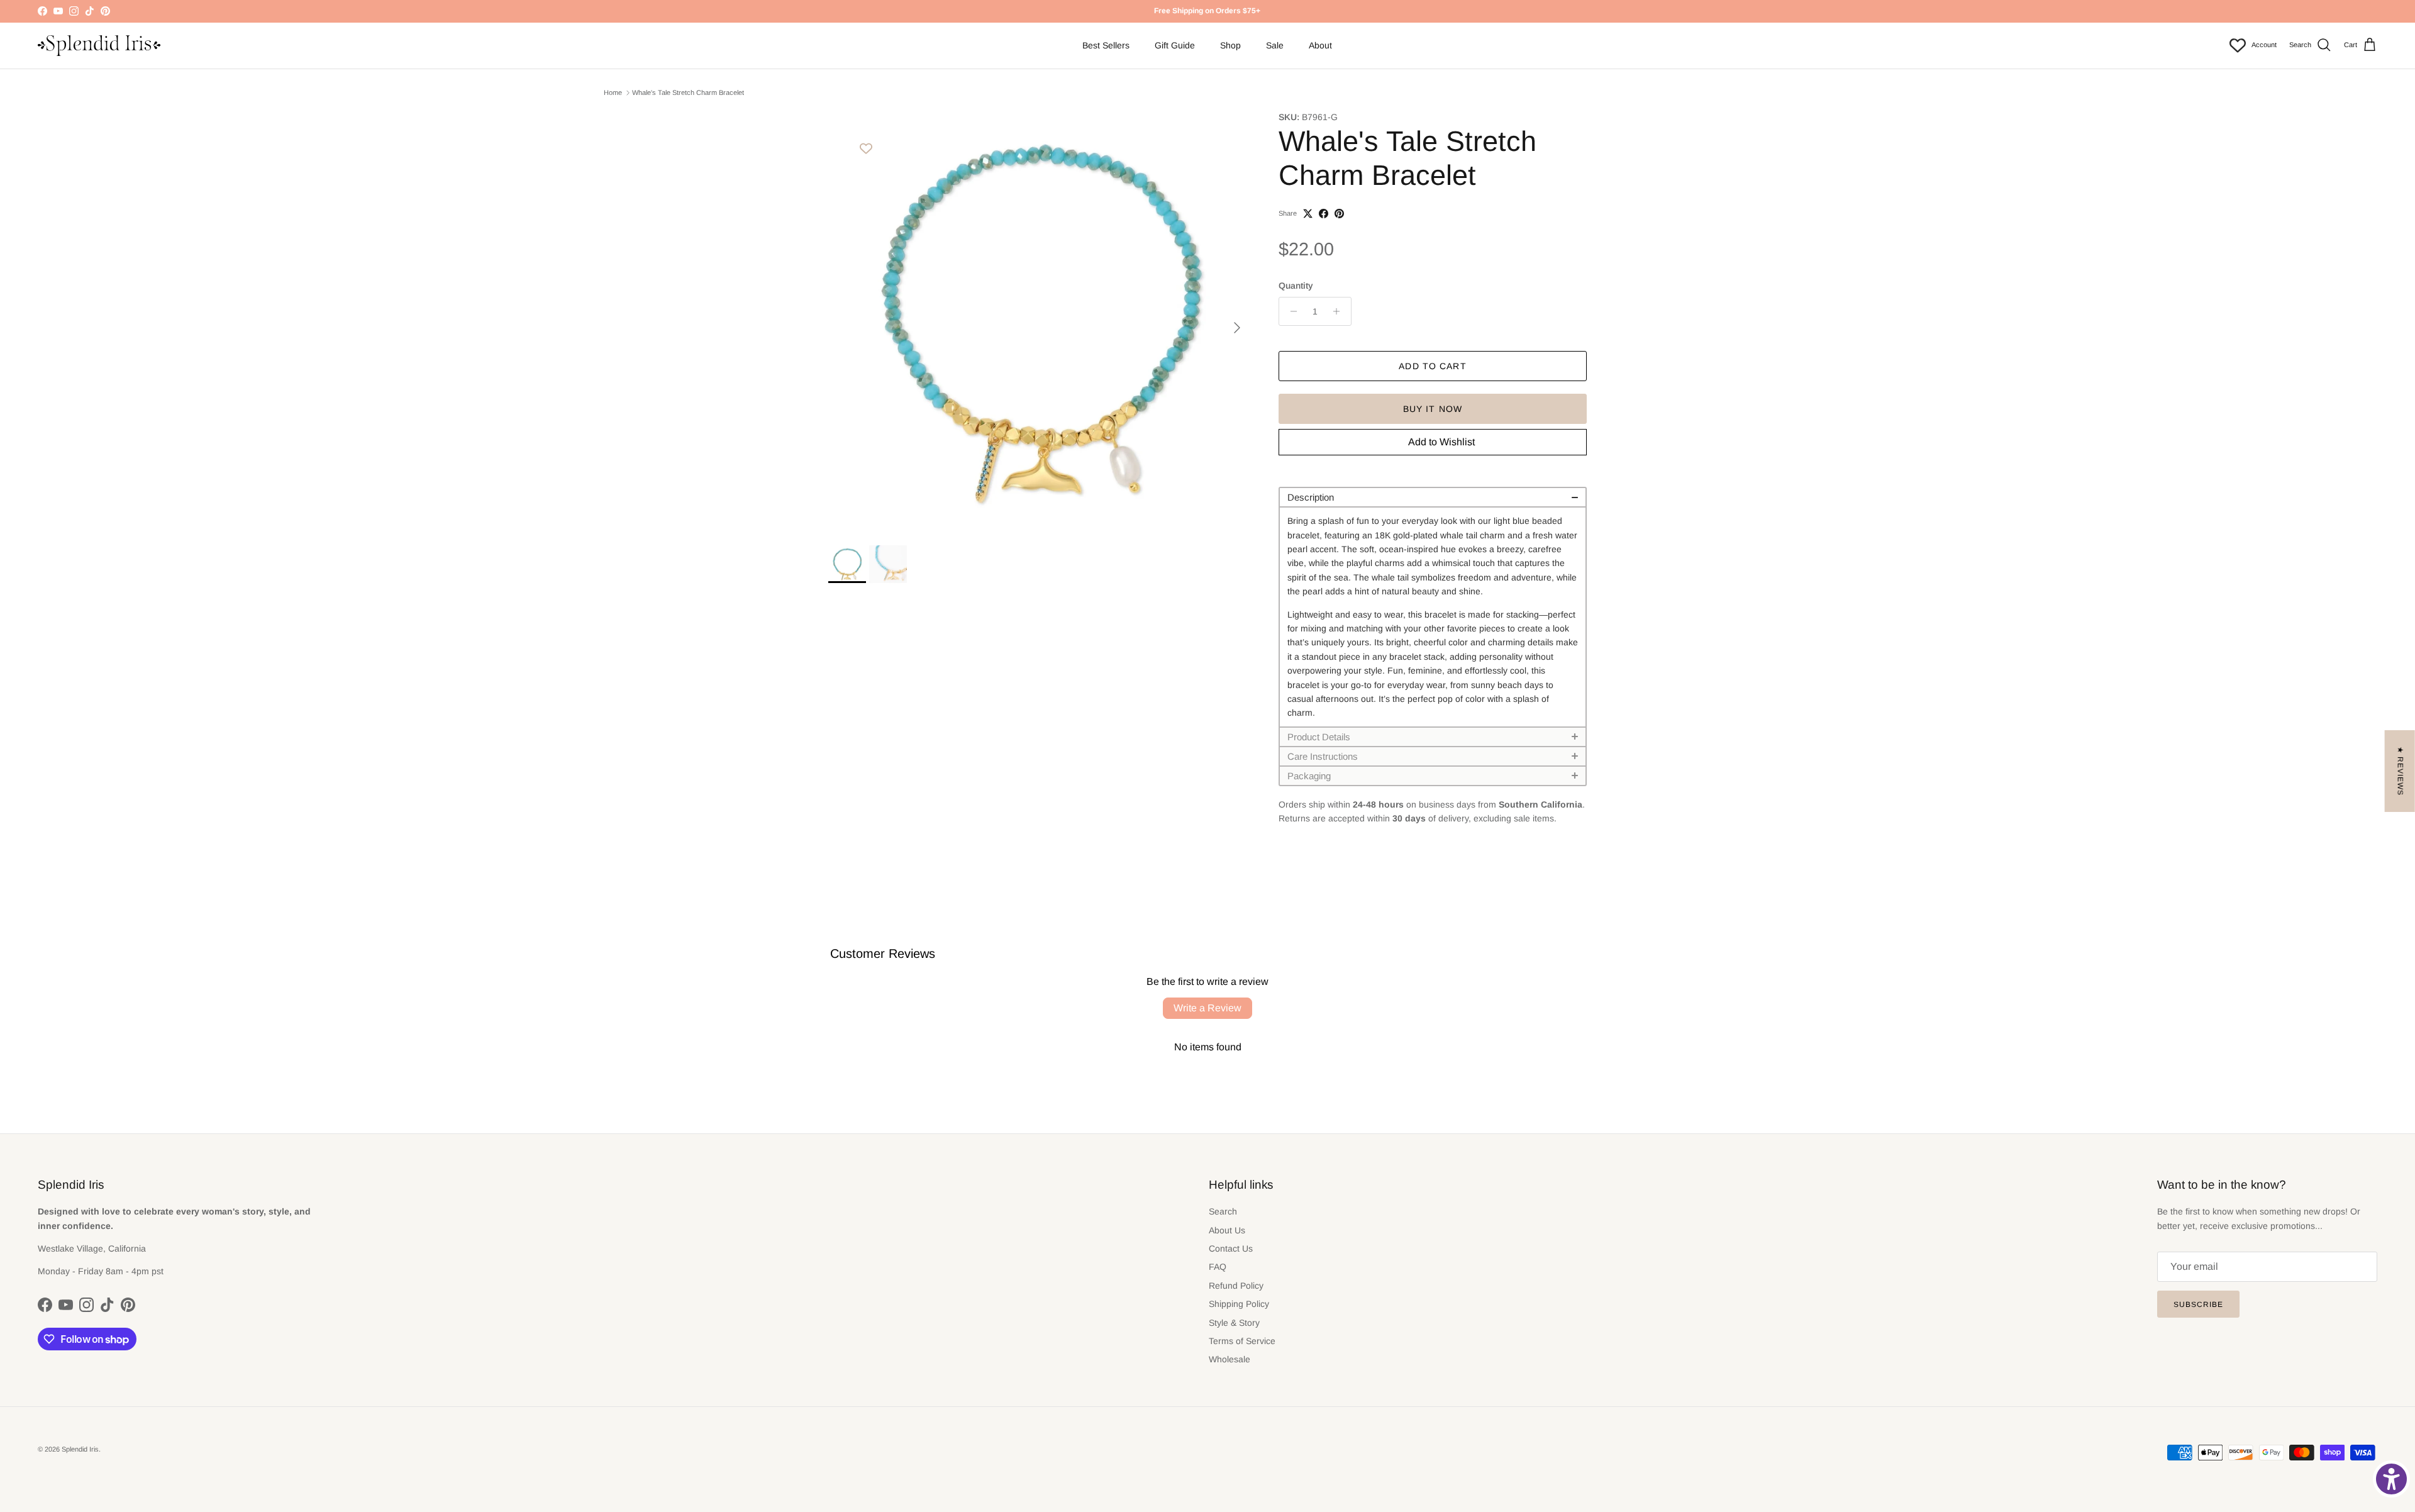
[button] (1433, 497)
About (1320, 45)
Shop (1230, 45)
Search (1223, 1211)
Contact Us (1231, 1248)
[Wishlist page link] (2238, 45)
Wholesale (1230, 1359)
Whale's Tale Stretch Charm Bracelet (688, 92)
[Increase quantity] (1340, 311)
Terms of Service (1242, 1341)
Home (613, 92)
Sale (1275, 45)
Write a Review (1207, 1008)
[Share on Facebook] (1324, 214)
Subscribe (2198, 1304)
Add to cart (1432, 366)
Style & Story (1234, 1323)
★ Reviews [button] (2401, 771)
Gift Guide (1175, 45)
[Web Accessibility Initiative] (2391, 1479)
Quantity (1296, 286)
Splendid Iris (80, 1449)
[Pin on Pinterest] (1339, 214)
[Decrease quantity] (1290, 311)
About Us (1227, 1230)
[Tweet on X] (1308, 214)
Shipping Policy (1239, 1304)
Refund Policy (1236, 1286)
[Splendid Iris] (99, 46)
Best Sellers (1106, 45)
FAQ (1218, 1267)
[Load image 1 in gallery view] (1040, 321)
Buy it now (1433, 409)
